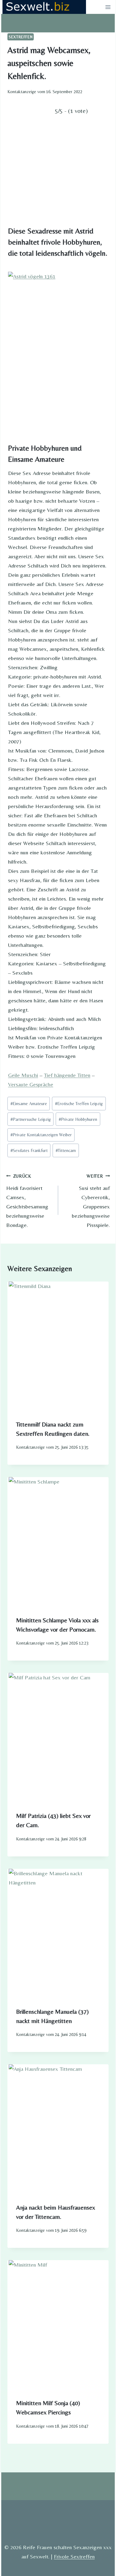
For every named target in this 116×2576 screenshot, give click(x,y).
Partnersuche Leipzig (31, 1119)
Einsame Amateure (29, 1104)
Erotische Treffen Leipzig (79, 1104)
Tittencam (66, 1150)
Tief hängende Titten (67, 1075)
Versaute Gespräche (31, 1084)
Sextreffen (21, 37)
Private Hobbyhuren (78, 1119)
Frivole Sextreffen (74, 2556)
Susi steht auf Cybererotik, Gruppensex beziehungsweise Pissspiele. (91, 1201)
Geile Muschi (23, 1075)
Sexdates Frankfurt (29, 1150)
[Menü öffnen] (108, 7)
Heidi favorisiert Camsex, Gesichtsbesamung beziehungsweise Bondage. (27, 1201)
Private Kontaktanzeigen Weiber (41, 1135)
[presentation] (58, 1347)
